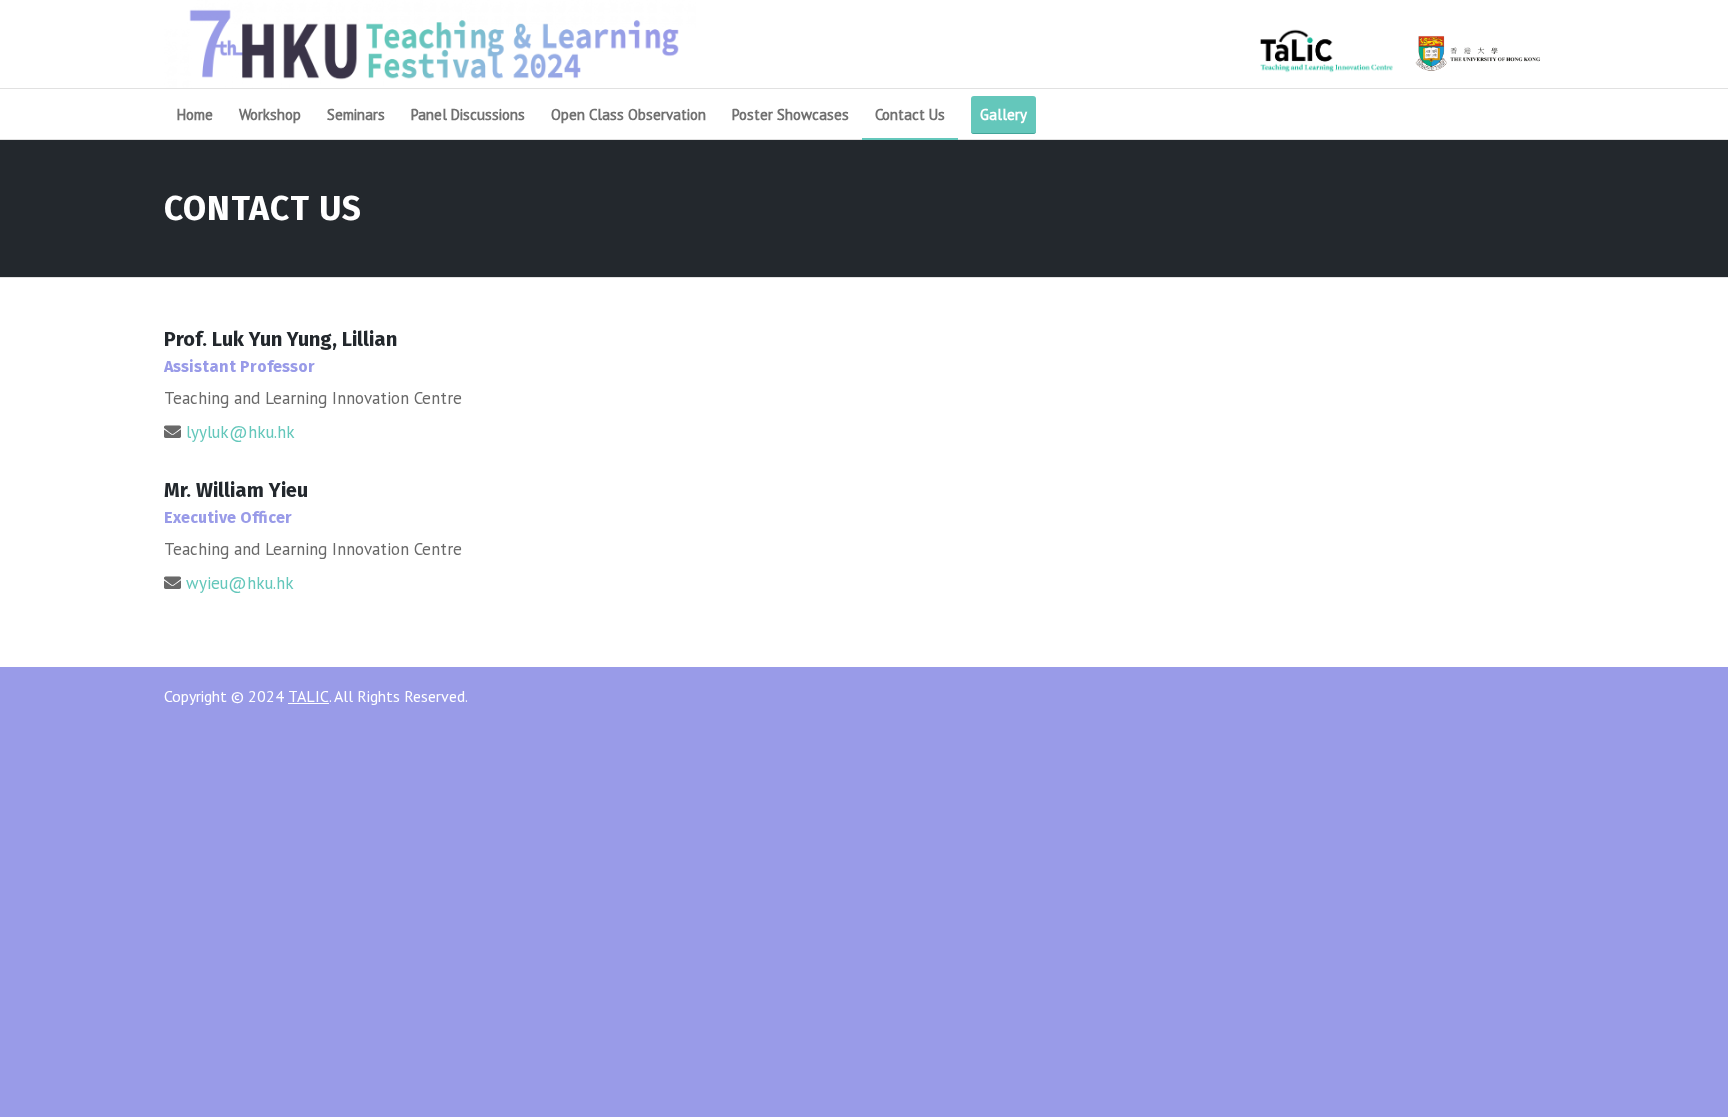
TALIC (308, 696)
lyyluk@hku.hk (240, 432)
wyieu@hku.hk (240, 583)
